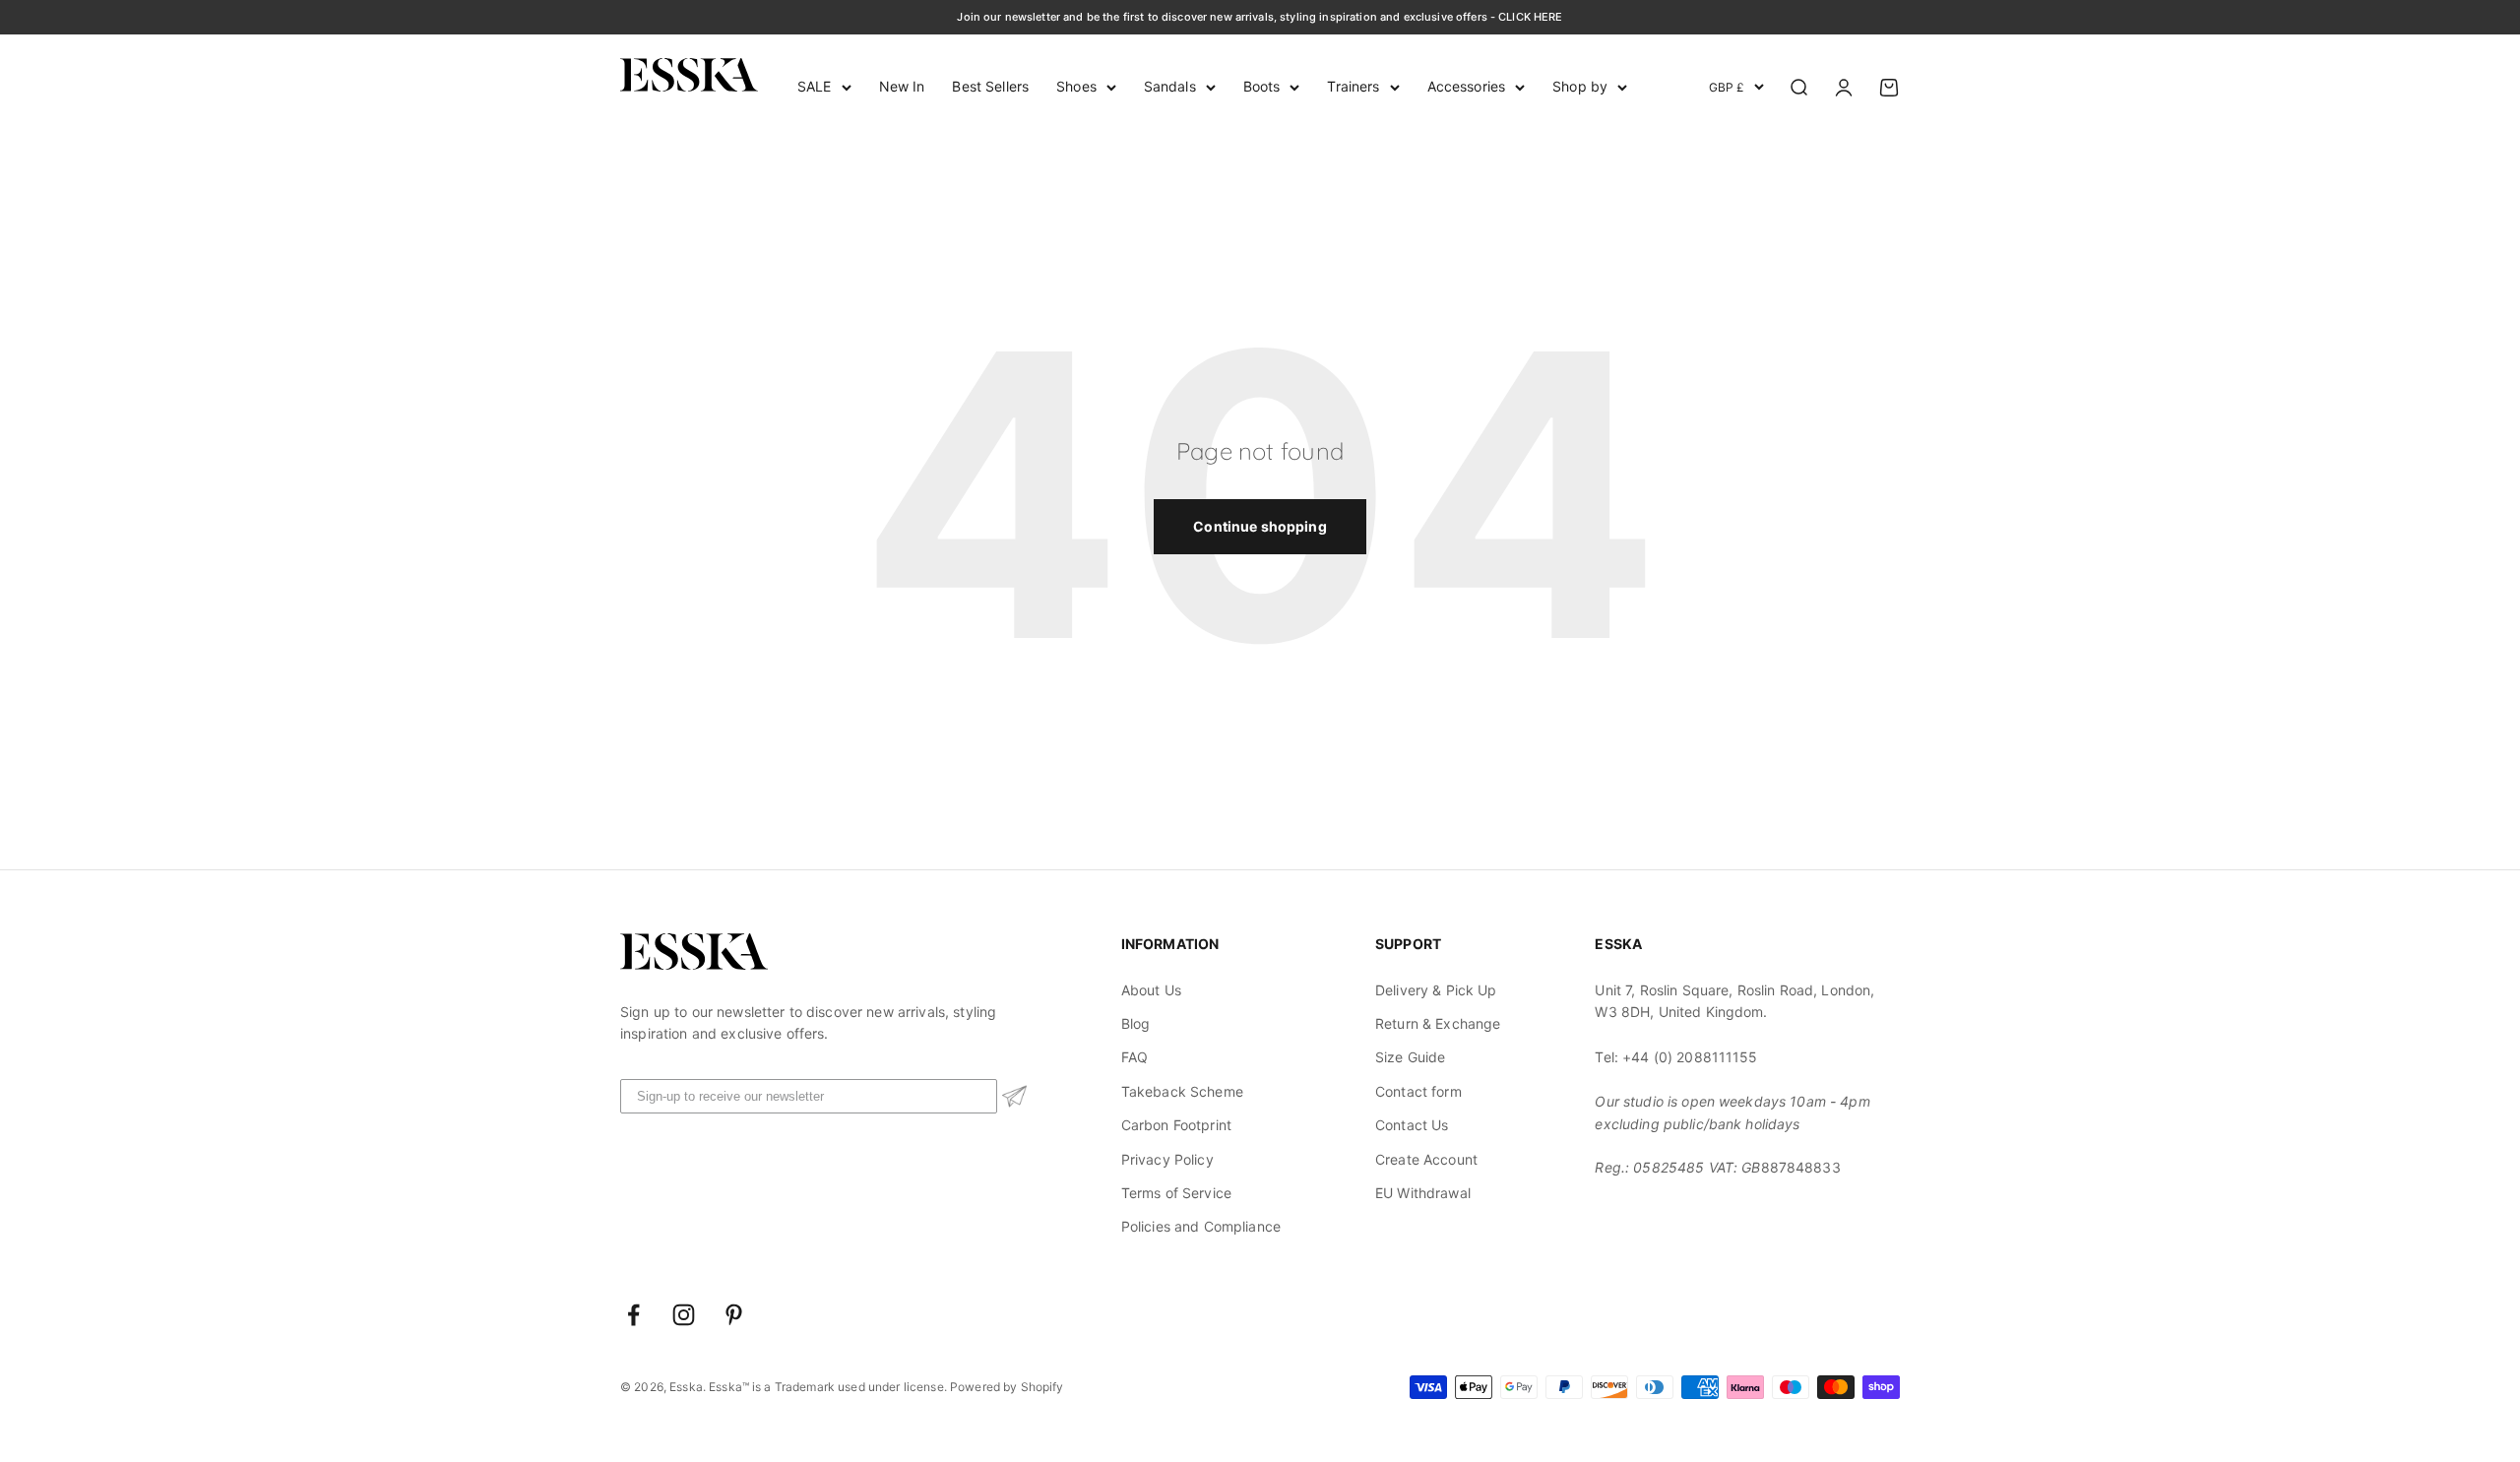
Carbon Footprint (1176, 1125)
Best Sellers (990, 86)
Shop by (1580, 86)
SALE (815, 86)
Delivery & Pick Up (1436, 990)
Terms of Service (1176, 1193)
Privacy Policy (1167, 1159)
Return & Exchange (1438, 1023)
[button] (1014, 1096)
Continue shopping (1260, 526)
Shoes (1076, 86)
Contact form (1418, 1091)
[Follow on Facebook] (633, 1315)
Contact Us (1412, 1125)
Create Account (1426, 1159)
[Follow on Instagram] (684, 1315)
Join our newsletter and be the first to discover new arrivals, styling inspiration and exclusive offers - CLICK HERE (1260, 17)
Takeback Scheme (1182, 1091)
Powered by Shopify (1007, 1387)
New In (902, 86)
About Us (1151, 990)
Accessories (1467, 86)
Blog (1136, 1023)
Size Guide (1410, 1057)
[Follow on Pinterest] (734, 1315)
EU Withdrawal (1423, 1193)
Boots (1262, 86)
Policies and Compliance (1201, 1226)
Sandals (1170, 86)
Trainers (1353, 86)
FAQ (1134, 1057)
